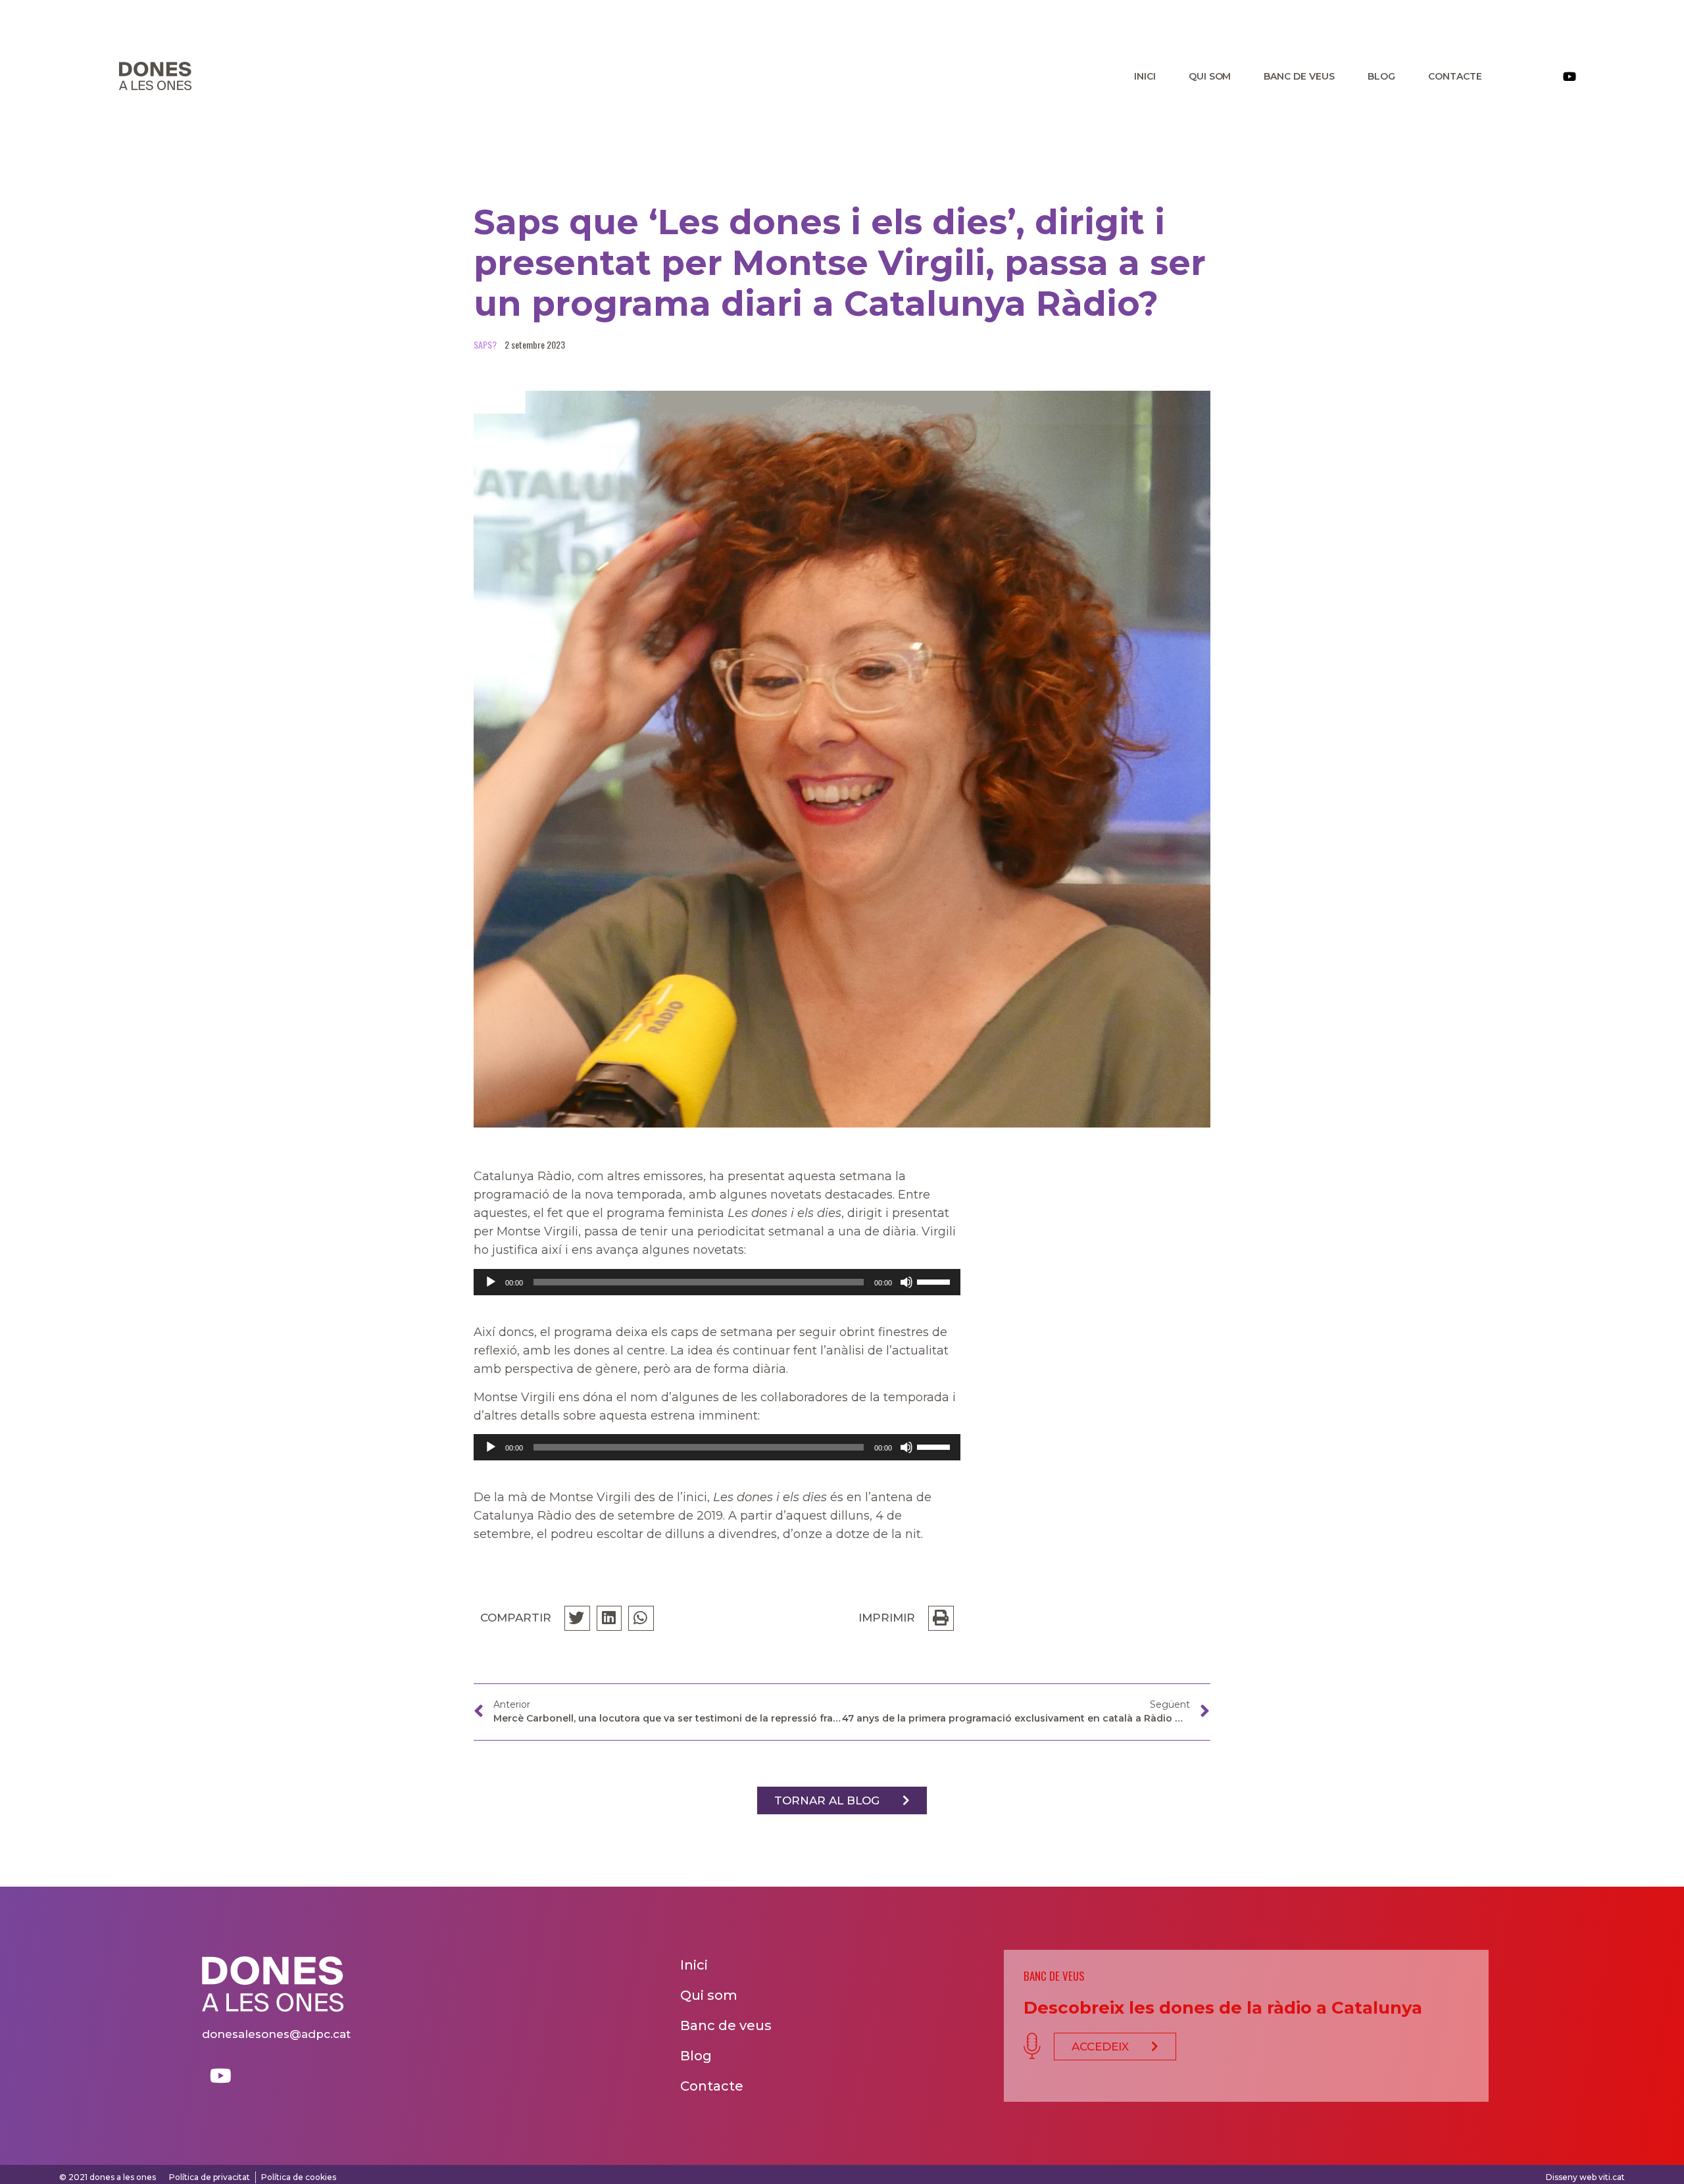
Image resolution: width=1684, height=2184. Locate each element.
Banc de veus (1299, 76)
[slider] (935, 1281)
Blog (1381, 76)
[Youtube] (1570, 76)
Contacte (1455, 76)
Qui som (1210, 76)
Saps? (485, 344)
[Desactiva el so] (906, 1282)
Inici (1145, 76)
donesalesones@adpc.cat (276, 2034)
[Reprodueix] (491, 1282)
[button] (842, 1800)
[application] (717, 1282)
